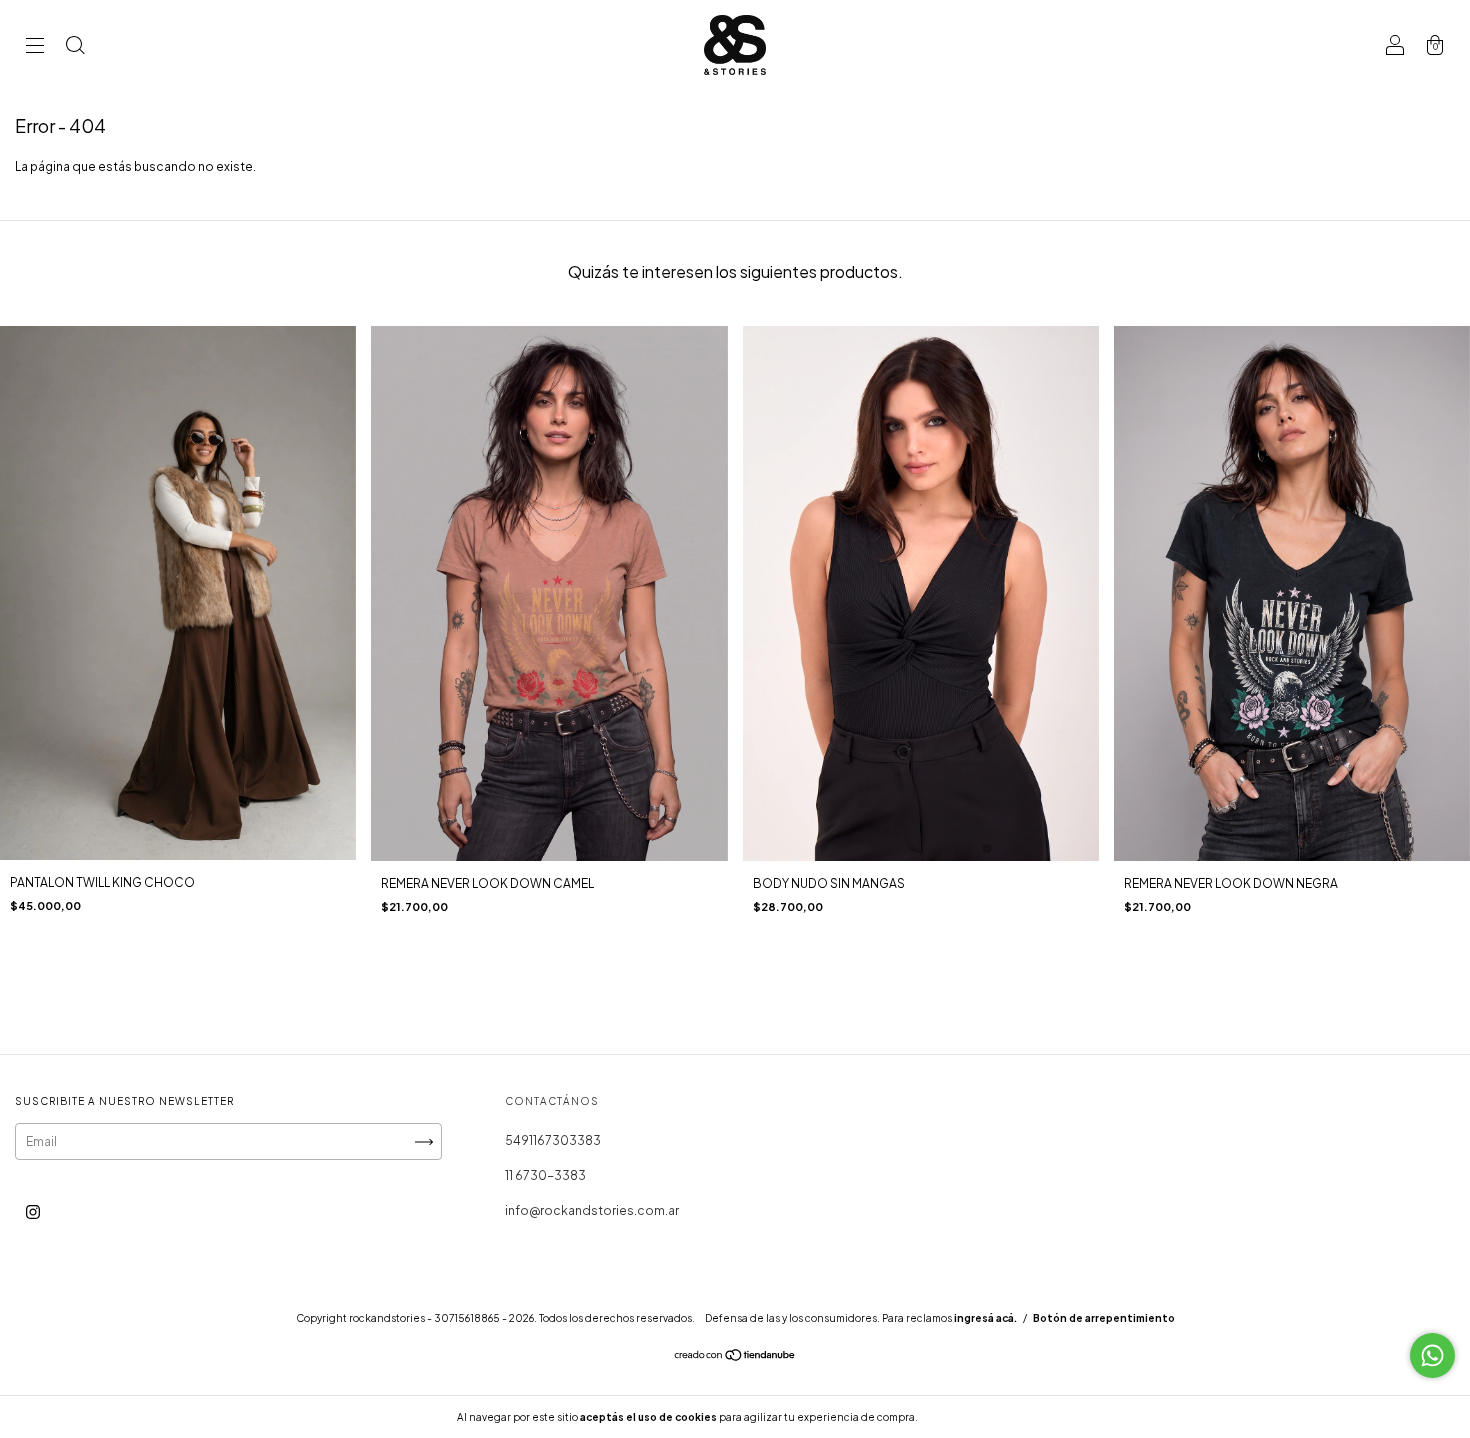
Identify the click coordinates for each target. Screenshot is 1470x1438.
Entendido (973, 1417)
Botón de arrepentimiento (1104, 1318)
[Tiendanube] (735, 1357)
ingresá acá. (985, 1318)
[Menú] (35, 47)
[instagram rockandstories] (33, 1212)
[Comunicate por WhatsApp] (1432, 1355)
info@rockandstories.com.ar (592, 1210)
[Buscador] (75, 47)
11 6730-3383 (545, 1175)
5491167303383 (553, 1140)
